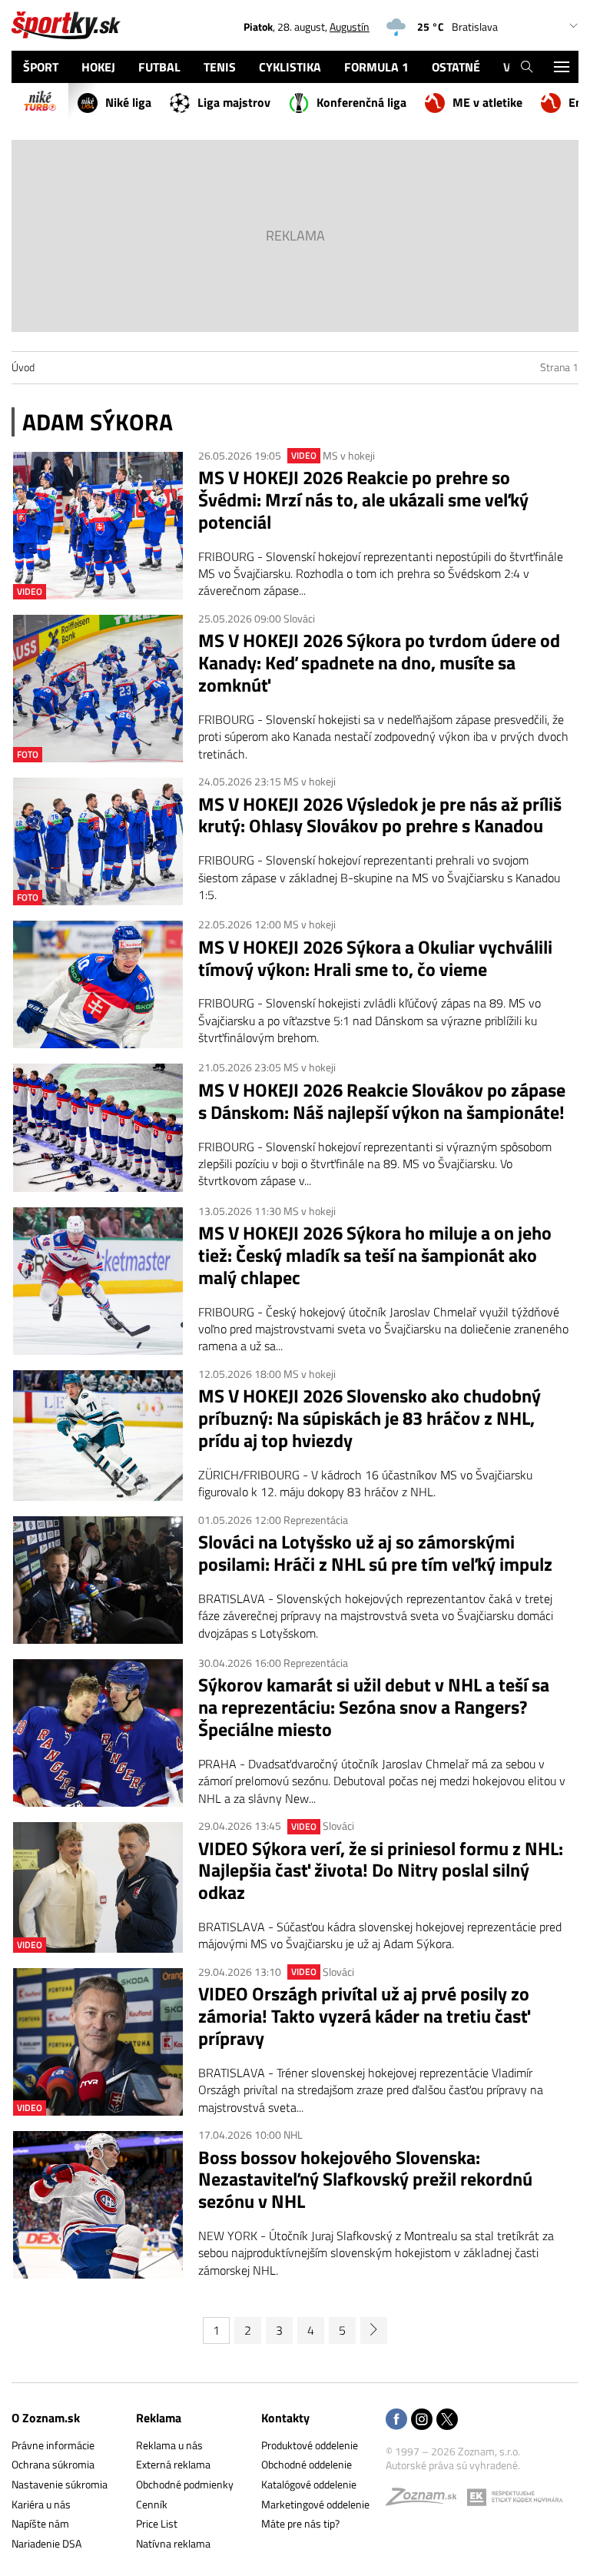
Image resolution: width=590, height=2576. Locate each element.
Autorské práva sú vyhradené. (453, 2465)
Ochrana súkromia (53, 2464)
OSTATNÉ (456, 67)
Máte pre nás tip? (300, 2523)
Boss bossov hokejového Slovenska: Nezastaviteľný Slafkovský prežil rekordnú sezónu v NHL (365, 2179)
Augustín (350, 27)
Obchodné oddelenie (307, 2464)
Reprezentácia (316, 1520)
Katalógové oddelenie (309, 2484)
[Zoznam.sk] (426, 2500)
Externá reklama (173, 2464)
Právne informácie (53, 2445)
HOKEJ (98, 67)
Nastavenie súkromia (60, 2484)
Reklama (159, 2418)
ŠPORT (41, 67)
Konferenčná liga (361, 102)
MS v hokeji (349, 455)
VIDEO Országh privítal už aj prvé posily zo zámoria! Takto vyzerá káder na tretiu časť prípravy (364, 2016)
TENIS (220, 67)
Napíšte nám (40, 2523)
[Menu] (561, 67)
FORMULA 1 (376, 67)
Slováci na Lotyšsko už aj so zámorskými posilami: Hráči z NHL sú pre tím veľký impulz (375, 1553)
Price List (157, 2523)
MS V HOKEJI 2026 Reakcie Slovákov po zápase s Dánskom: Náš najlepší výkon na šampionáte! (382, 1101)
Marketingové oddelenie (315, 2504)
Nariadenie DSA (46, 2543)
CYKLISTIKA (290, 67)
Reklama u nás (169, 2445)
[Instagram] (422, 2420)
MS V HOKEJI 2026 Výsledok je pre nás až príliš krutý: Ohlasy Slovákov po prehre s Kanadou (380, 815)
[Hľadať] (527, 67)
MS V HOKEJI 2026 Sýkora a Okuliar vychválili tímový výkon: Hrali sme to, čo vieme (375, 958)
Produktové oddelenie (310, 2445)
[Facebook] (396, 2420)
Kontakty (285, 2418)
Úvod (23, 367)
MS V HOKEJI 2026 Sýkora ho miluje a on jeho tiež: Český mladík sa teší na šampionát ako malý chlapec (375, 1255)
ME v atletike (487, 102)
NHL (293, 2134)
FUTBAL (159, 67)
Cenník (152, 2504)
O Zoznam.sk (46, 2418)
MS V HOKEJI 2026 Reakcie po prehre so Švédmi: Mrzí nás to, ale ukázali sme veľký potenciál (363, 500)
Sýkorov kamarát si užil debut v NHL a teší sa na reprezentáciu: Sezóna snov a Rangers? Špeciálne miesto (374, 1707)
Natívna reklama (173, 2543)
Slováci (299, 618)
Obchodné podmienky (185, 2484)
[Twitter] (447, 2420)
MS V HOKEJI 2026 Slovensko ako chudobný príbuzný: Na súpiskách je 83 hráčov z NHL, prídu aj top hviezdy (370, 1418)
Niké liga (128, 102)
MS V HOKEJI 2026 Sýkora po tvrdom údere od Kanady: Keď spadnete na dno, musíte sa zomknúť (379, 662)
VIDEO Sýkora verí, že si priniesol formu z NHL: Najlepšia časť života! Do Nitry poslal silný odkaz (381, 1871)
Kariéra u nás (41, 2504)
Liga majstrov (234, 102)
